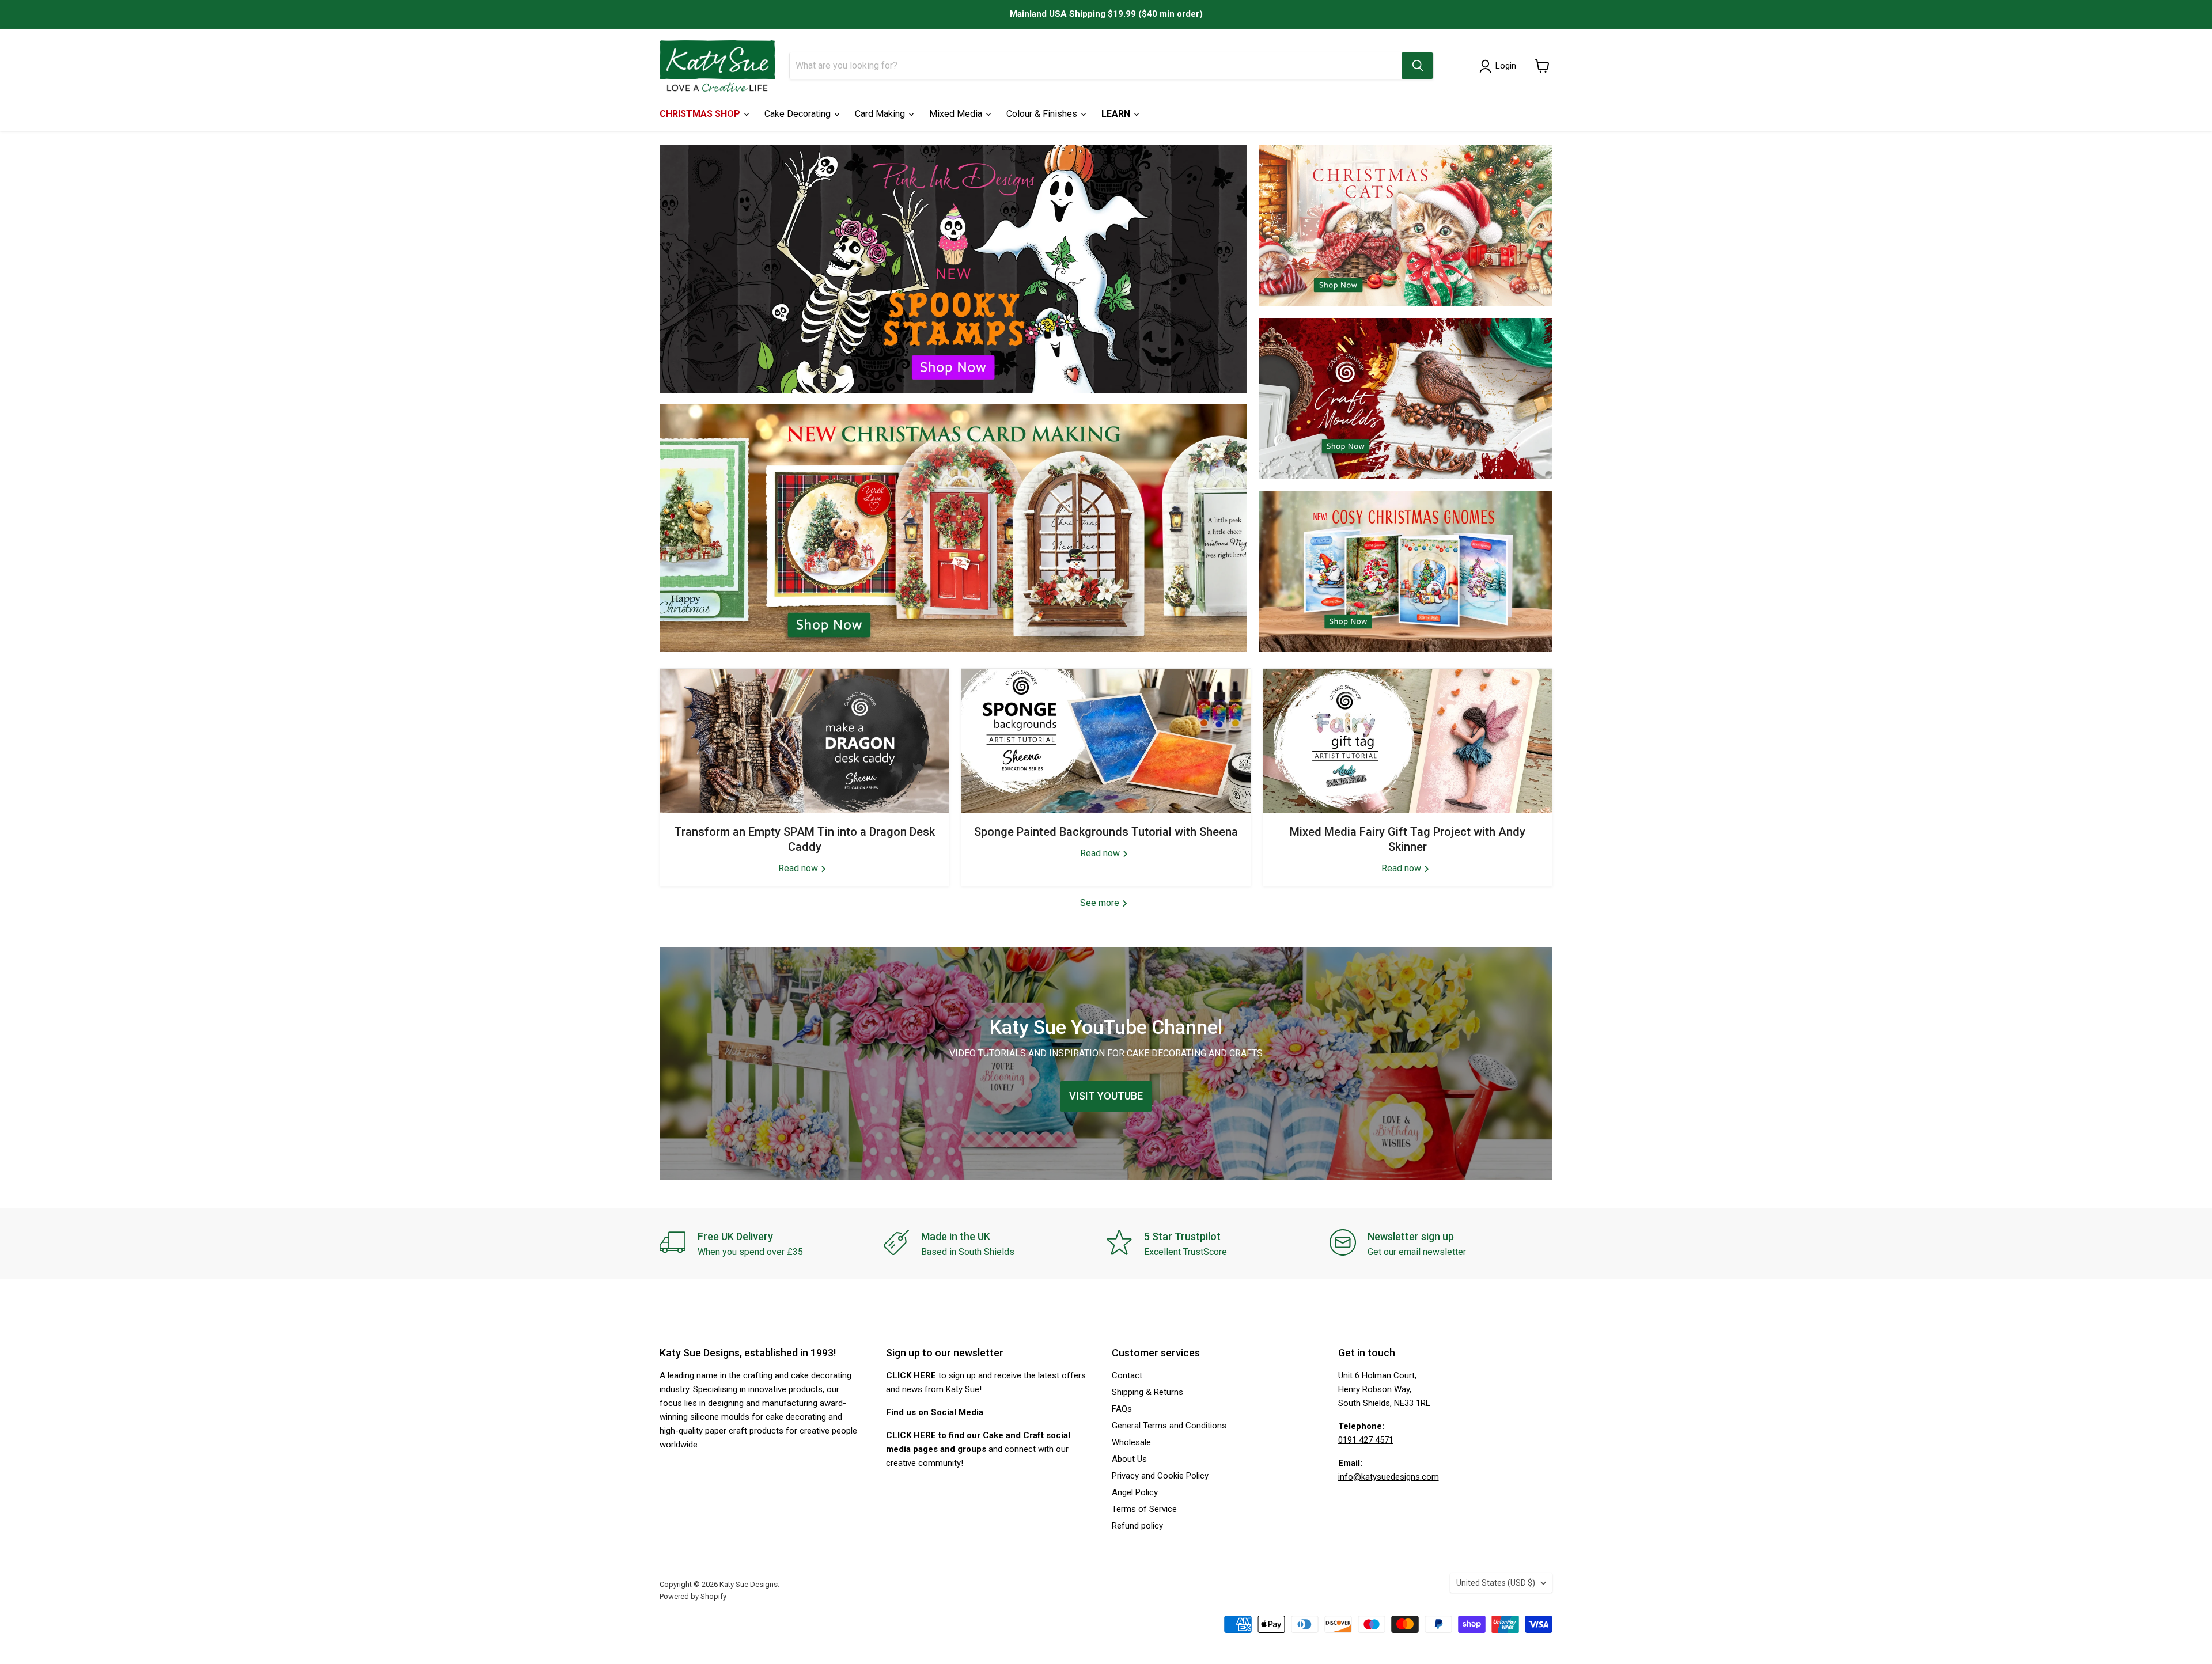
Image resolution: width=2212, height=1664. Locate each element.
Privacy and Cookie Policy (1160, 1476)
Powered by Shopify (693, 1596)
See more (1101, 903)
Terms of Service (1144, 1509)
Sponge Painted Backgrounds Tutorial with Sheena (1106, 832)
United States (1496, 1583)
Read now (799, 868)
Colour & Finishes (1043, 114)
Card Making (881, 114)
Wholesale (1131, 1442)
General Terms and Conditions (1169, 1426)
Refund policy (1137, 1526)
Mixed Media (957, 114)
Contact (1127, 1375)
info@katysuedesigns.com (1389, 1477)
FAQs (1122, 1409)
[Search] (1418, 66)
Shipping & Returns (1147, 1392)
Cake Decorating (799, 114)
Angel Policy (1135, 1492)
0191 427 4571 (1366, 1440)
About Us (1129, 1459)
